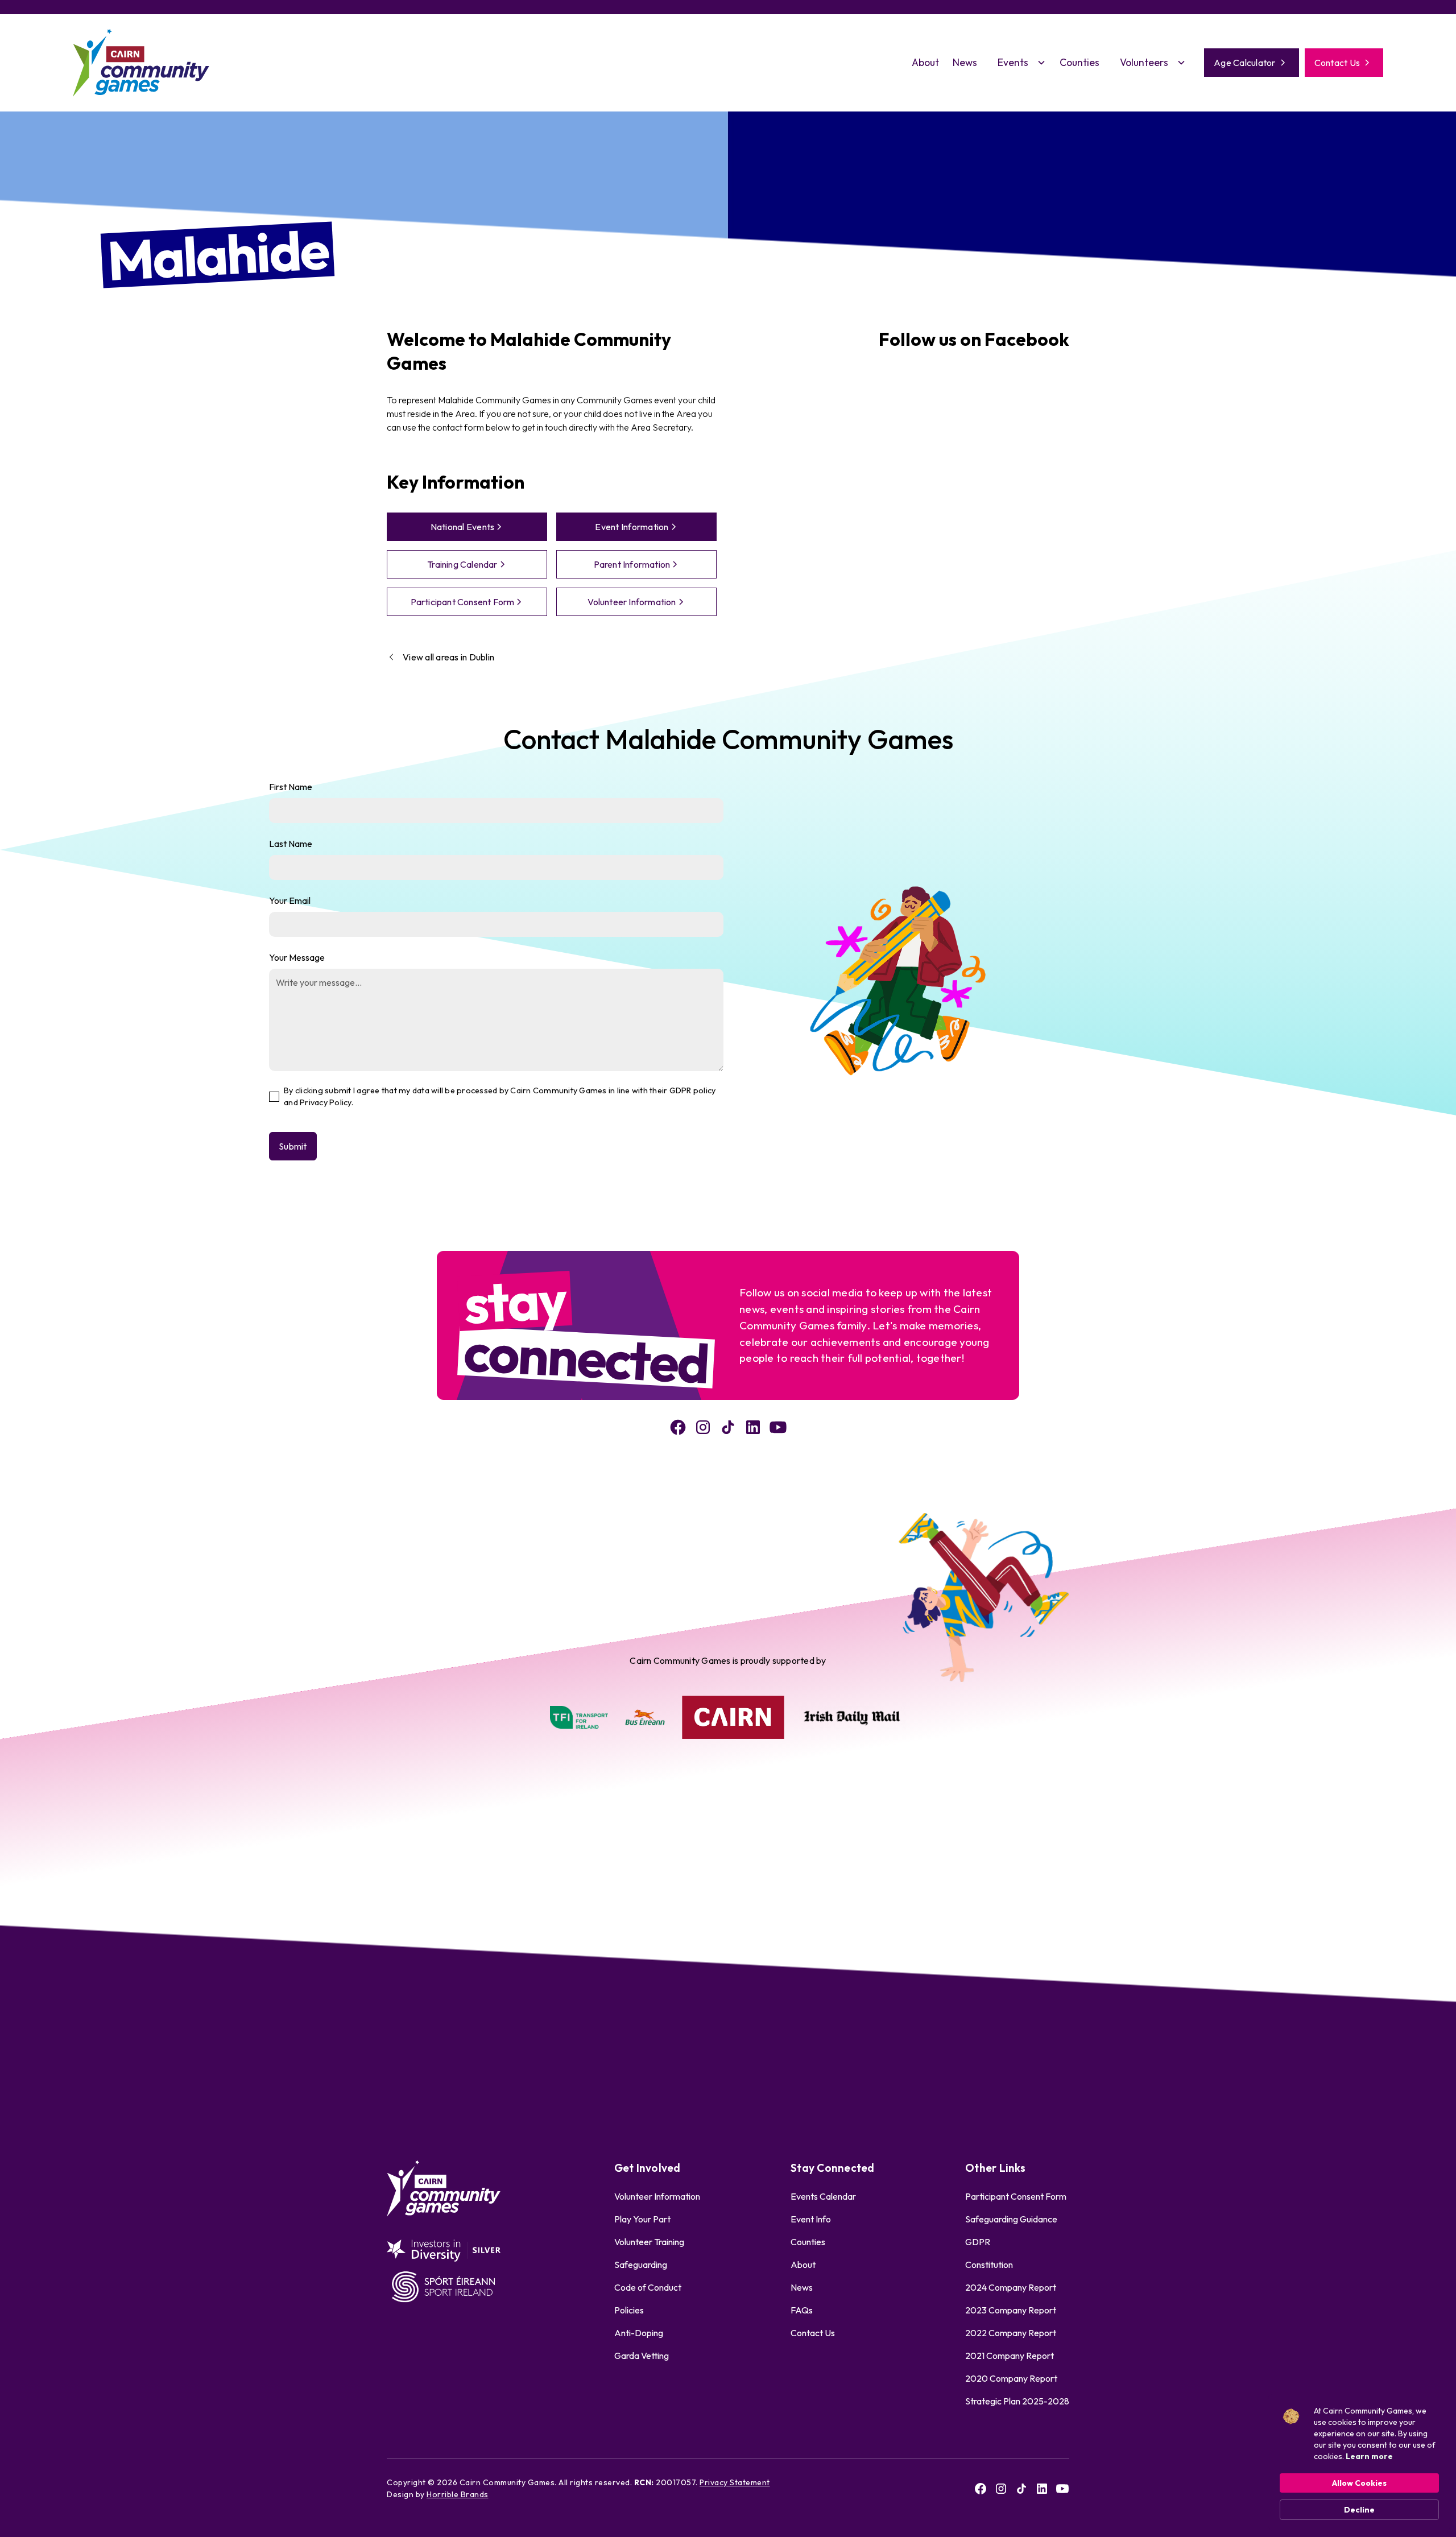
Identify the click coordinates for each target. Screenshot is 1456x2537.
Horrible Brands (458, 2494)
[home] (141, 63)
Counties (1079, 62)
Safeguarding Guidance (1011, 2219)
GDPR (978, 2242)
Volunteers (1144, 62)
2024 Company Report (1011, 2287)
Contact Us (813, 2333)
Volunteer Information (657, 2196)
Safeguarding (641, 2265)
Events (1013, 62)
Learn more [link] (1369, 2456)
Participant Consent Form (1016, 2196)
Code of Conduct (648, 2287)
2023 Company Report (1011, 2310)
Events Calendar (823, 2196)
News (965, 62)
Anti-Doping (639, 2333)
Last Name (291, 844)
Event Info (811, 2219)
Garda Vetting (642, 2356)
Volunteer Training (649, 2242)
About (925, 62)
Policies (629, 2310)
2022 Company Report (1011, 2333)
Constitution (989, 2265)
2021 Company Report (1010, 2356)
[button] (1018, 63)
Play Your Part (642, 2219)
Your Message (297, 957)
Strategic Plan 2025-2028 (1017, 2401)
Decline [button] (1359, 2510)
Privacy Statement (735, 2482)
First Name (291, 787)
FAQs (802, 2310)
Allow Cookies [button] (1359, 2483)
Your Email (290, 900)
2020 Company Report (1011, 2378)
